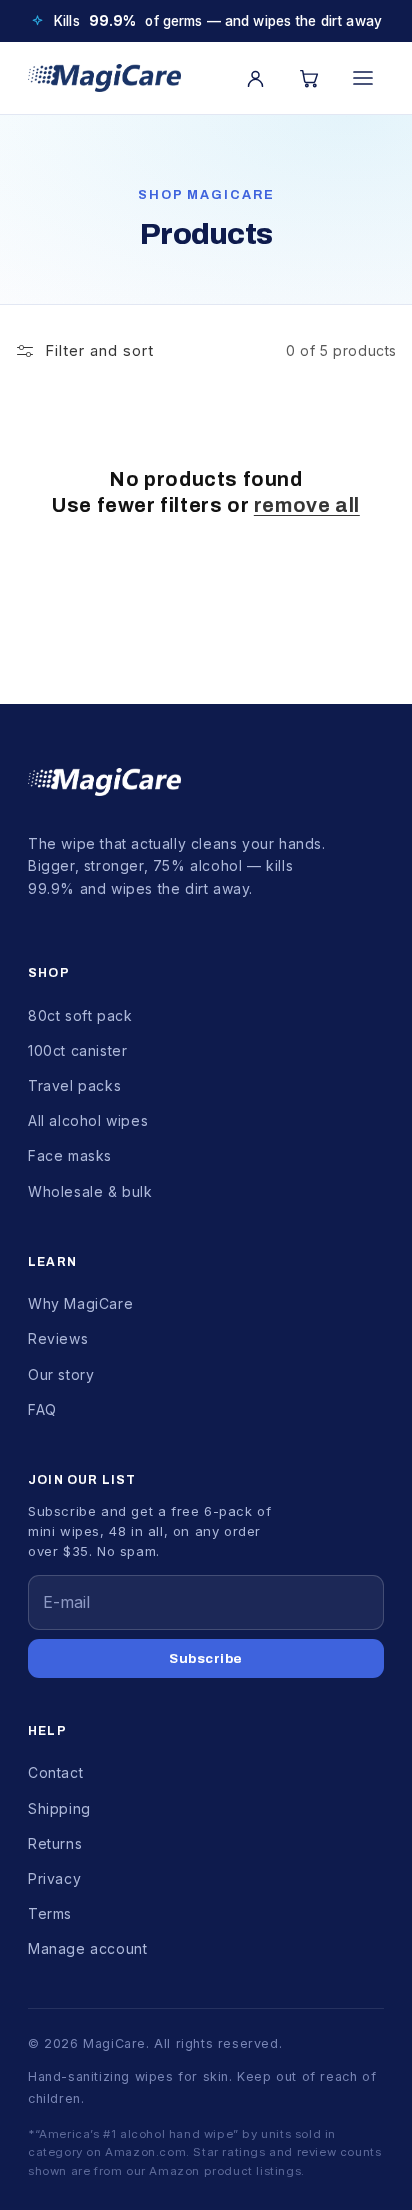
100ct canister (77, 1050)
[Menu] (363, 78)
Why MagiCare (80, 1303)
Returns (55, 1843)
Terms (50, 1913)
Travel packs (74, 1085)
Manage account (87, 1948)
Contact (55, 1772)
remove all (307, 505)
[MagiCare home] (104, 78)
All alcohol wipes (88, 1120)
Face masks (70, 1155)
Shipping (59, 1808)
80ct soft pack (80, 1015)
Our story (61, 1374)
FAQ (42, 1409)
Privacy (54, 1878)
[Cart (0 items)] (309, 78)
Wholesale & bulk (90, 1191)
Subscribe (206, 1658)
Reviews (58, 1338)
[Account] (255, 78)
